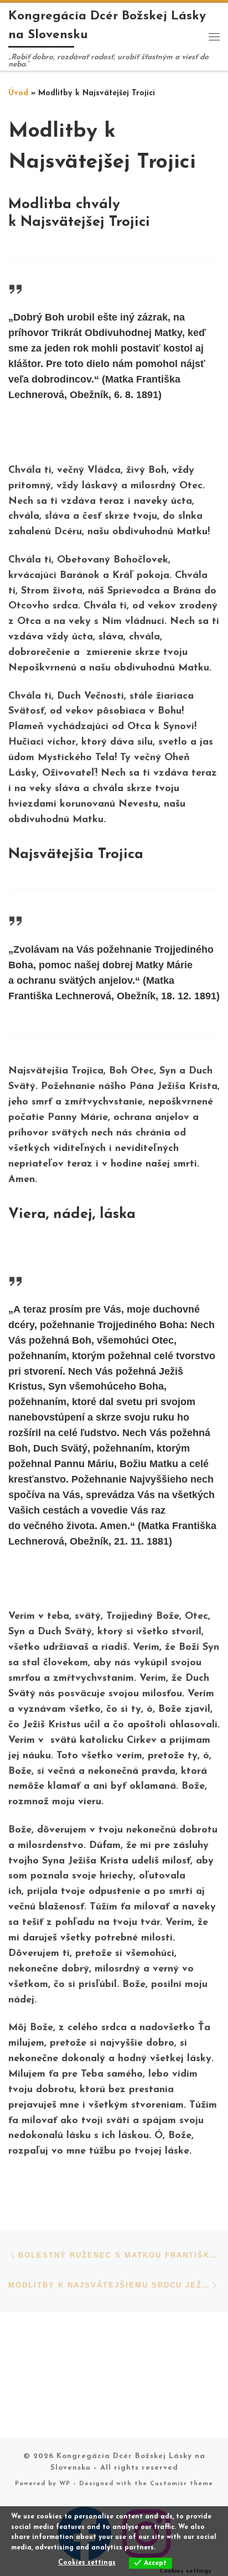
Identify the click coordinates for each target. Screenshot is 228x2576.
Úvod (18, 93)
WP (65, 2484)
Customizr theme (182, 2484)
